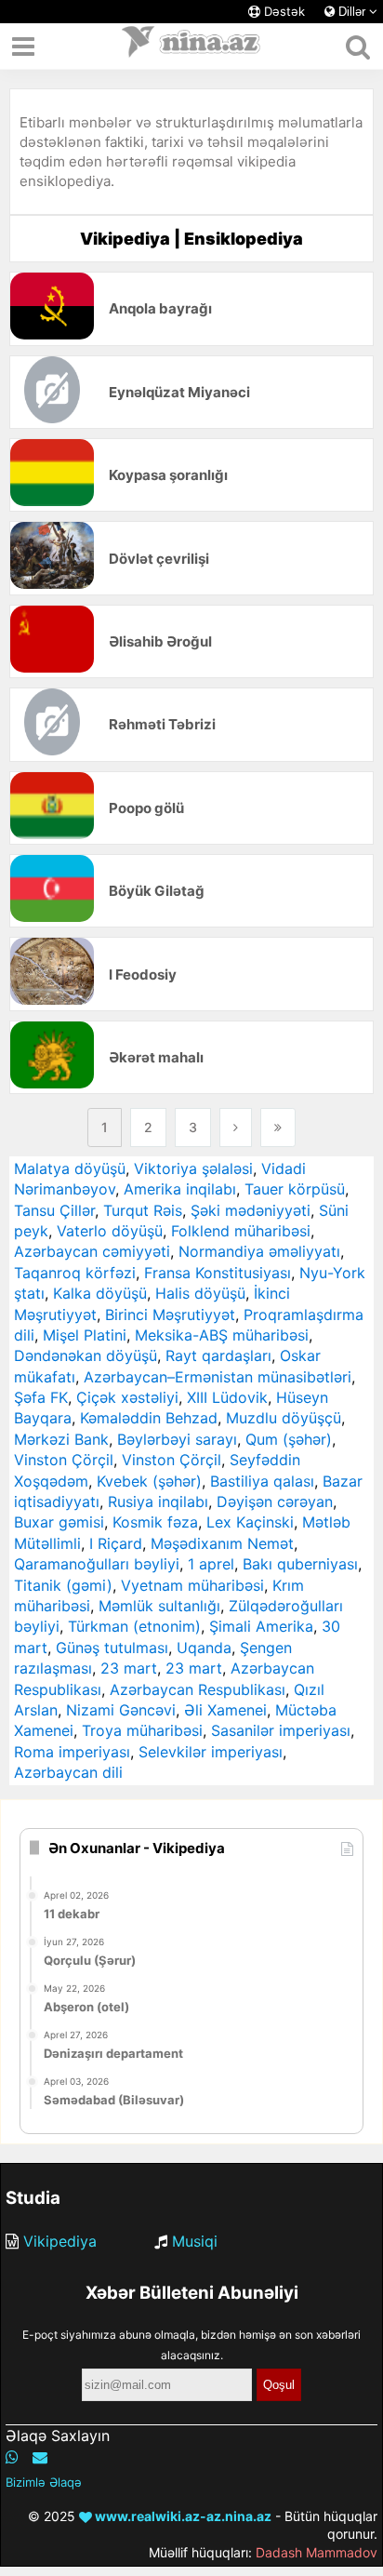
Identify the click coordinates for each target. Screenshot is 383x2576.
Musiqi (195, 2241)
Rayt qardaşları (218, 1355)
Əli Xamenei (225, 1710)
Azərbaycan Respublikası (198, 1689)
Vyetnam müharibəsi (192, 1585)
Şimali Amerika (261, 1626)
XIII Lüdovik (227, 1397)
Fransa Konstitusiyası (218, 1273)
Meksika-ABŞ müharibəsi (222, 1335)
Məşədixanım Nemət (222, 1543)
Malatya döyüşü (70, 1168)
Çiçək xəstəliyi (127, 1397)
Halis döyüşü (200, 1293)
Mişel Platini (85, 1335)
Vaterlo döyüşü (110, 1231)
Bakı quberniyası (300, 1564)
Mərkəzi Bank (61, 1439)
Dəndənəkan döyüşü (86, 1355)
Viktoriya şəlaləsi (193, 1168)
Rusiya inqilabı (158, 1502)
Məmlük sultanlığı (159, 1606)
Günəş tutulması (112, 1648)
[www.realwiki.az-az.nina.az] (191, 47)
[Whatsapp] (12, 2457)
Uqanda (204, 1648)
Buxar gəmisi (59, 1522)
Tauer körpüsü (295, 1189)
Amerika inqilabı (180, 1189)
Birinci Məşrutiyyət (170, 1315)
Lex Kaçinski (250, 1522)
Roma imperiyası (72, 1752)
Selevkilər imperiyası (211, 1752)
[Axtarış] (357, 47)
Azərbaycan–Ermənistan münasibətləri (218, 1377)
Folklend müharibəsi (241, 1231)
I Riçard (116, 1543)
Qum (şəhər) (289, 1439)
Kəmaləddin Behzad (149, 1418)
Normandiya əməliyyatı (259, 1251)
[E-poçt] (40, 2457)
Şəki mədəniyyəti (251, 1210)
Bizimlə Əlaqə (44, 2482)
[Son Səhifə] (278, 1128)
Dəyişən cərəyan (275, 1502)
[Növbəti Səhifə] (236, 1128)
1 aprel (211, 1564)
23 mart (129, 1668)
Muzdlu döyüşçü (284, 1418)
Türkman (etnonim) (134, 1626)
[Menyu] (23, 47)
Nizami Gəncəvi (121, 1710)
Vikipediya (60, 2241)
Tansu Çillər (54, 1210)
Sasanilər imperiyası (281, 1730)
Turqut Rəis (143, 1210)
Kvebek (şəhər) (149, 1481)
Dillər (352, 12)
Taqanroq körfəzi (75, 1273)
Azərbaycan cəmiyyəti (92, 1251)
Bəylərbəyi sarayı (177, 1439)
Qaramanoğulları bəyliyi (97, 1564)
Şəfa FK (41, 1397)
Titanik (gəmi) (63, 1585)
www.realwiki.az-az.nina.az (182, 2516)
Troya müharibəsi (142, 1730)
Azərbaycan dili (68, 1772)
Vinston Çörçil (64, 1460)
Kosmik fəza (155, 1522)
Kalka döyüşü (100, 1293)
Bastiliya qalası (262, 1481)
